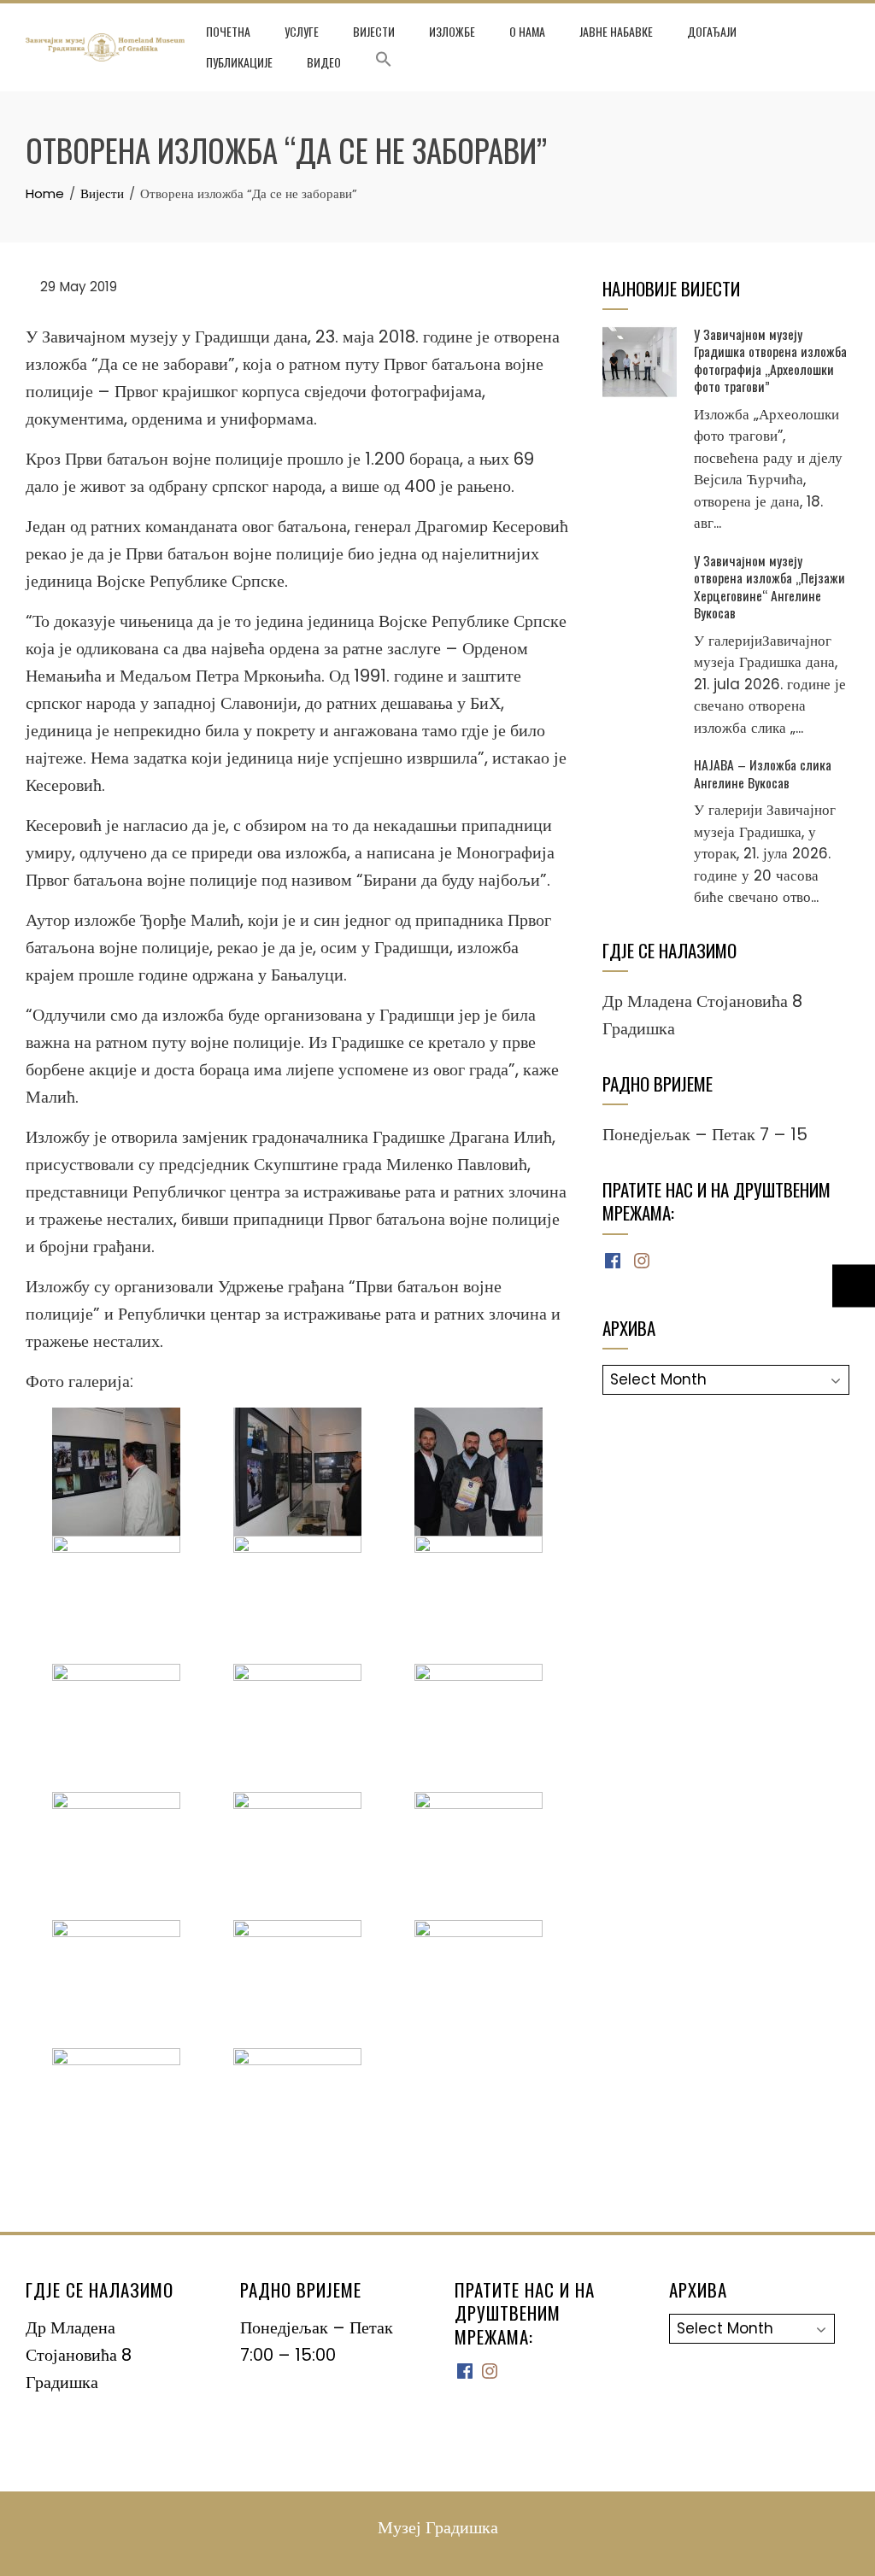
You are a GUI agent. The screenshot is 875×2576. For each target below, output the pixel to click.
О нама (527, 31)
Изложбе (452, 31)
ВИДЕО (324, 62)
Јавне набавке (616, 31)
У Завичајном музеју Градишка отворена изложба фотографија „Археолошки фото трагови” (770, 360)
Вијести (374, 31)
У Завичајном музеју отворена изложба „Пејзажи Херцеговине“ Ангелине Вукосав (769, 586)
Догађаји (712, 31)
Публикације (239, 62)
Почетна (228, 31)
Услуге (302, 31)
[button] (384, 62)
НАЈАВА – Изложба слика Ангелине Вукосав (763, 773)
